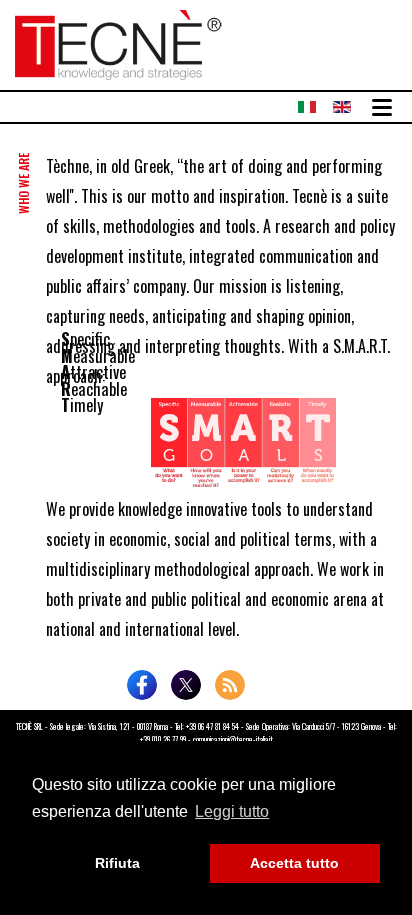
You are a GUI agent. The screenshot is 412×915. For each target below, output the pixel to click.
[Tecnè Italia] (118, 42)
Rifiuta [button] (117, 863)
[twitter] (186, 685)
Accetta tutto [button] (294, 863)
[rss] (230, 685)
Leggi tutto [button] (232, 811)
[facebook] (142, 685)
